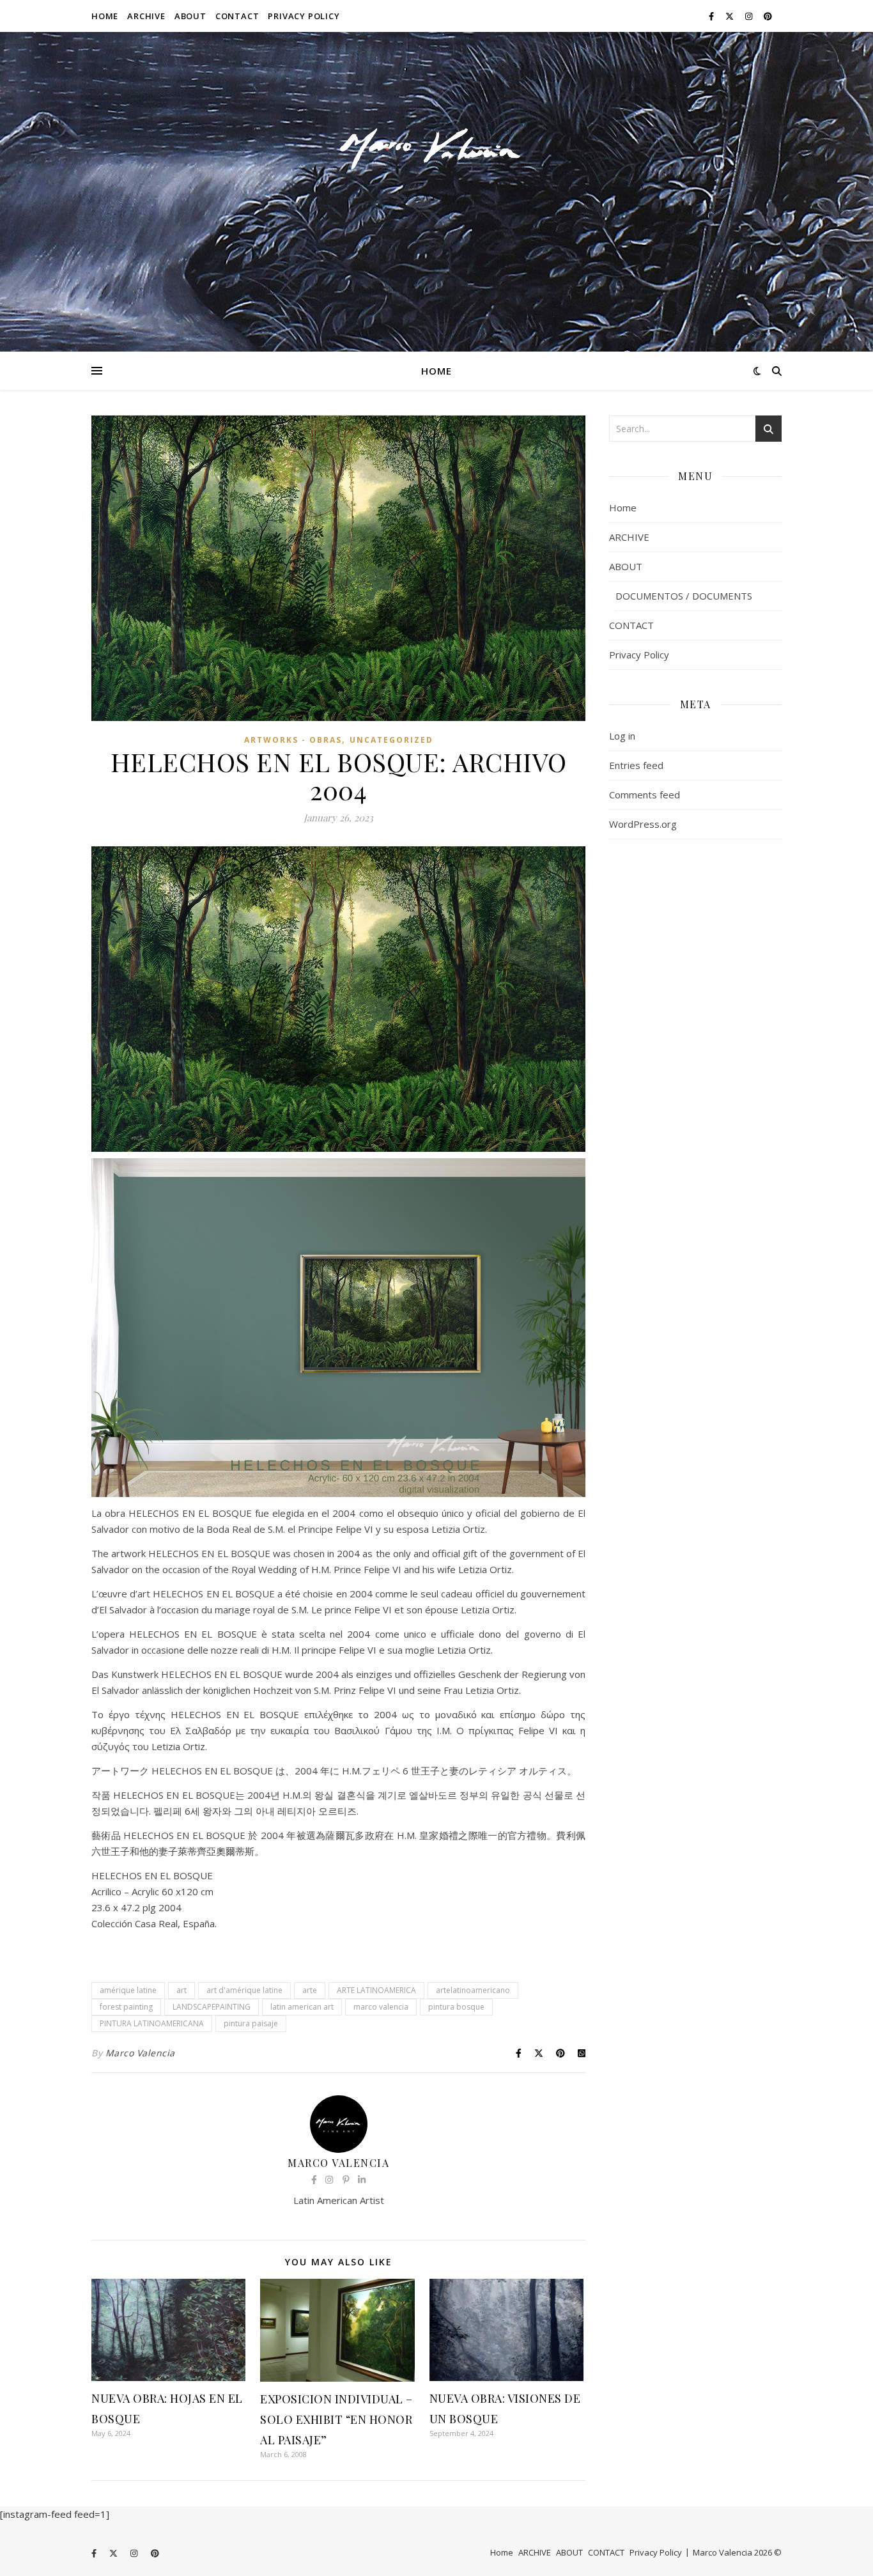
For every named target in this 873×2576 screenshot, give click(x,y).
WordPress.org (643, 824)
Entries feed (636, 765)
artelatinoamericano (473, 1990)
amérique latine (128, 1990)
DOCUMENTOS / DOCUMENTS (684, 596)
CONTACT (237, 16)
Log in (622, 736)
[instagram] (750, 16)
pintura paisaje (251, 2023)
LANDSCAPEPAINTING (212, 2007)
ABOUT (190, 16)
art (182, 1990)
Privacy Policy (304, 16)
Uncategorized (391, 740)
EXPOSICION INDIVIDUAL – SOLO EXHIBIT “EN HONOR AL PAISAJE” (336, 2419)
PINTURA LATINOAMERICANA (152, 2023)
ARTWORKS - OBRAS (293, 740)
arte (310, 1990)
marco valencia (381, 2007)
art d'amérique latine (244, 1990)
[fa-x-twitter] (730, 16)
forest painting (126, 2007)
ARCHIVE (146, 16)
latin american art (302, 2007)
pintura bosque (456, 2007)
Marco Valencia (140, 2053)
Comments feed (645, 795)
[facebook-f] (712, 16)
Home (105, 16)
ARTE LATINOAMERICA (376, 1990)
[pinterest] (768, 16)
